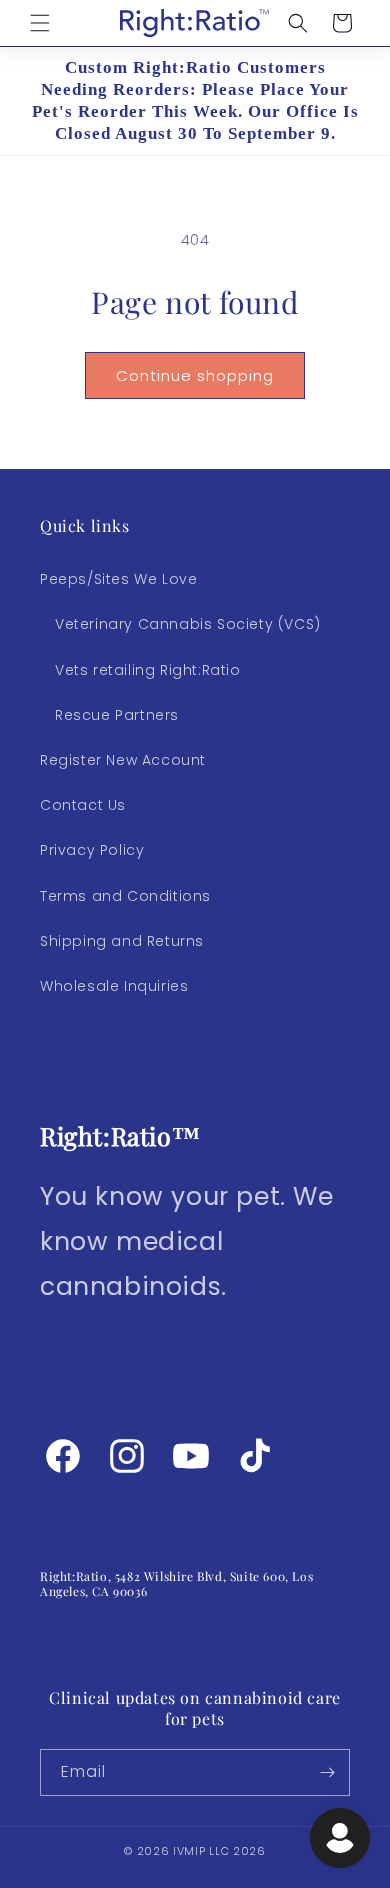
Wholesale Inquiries (114, 986)
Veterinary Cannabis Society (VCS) (188, 624)
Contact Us (83, 805)
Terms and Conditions (125, 896)
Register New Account (123, 760)
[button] (40, 23)
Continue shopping (195, 375)
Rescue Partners (117, 715)
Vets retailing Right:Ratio (148, 670)
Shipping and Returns (122, 941)
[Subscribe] (327, 1772)
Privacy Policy (92, 850)
